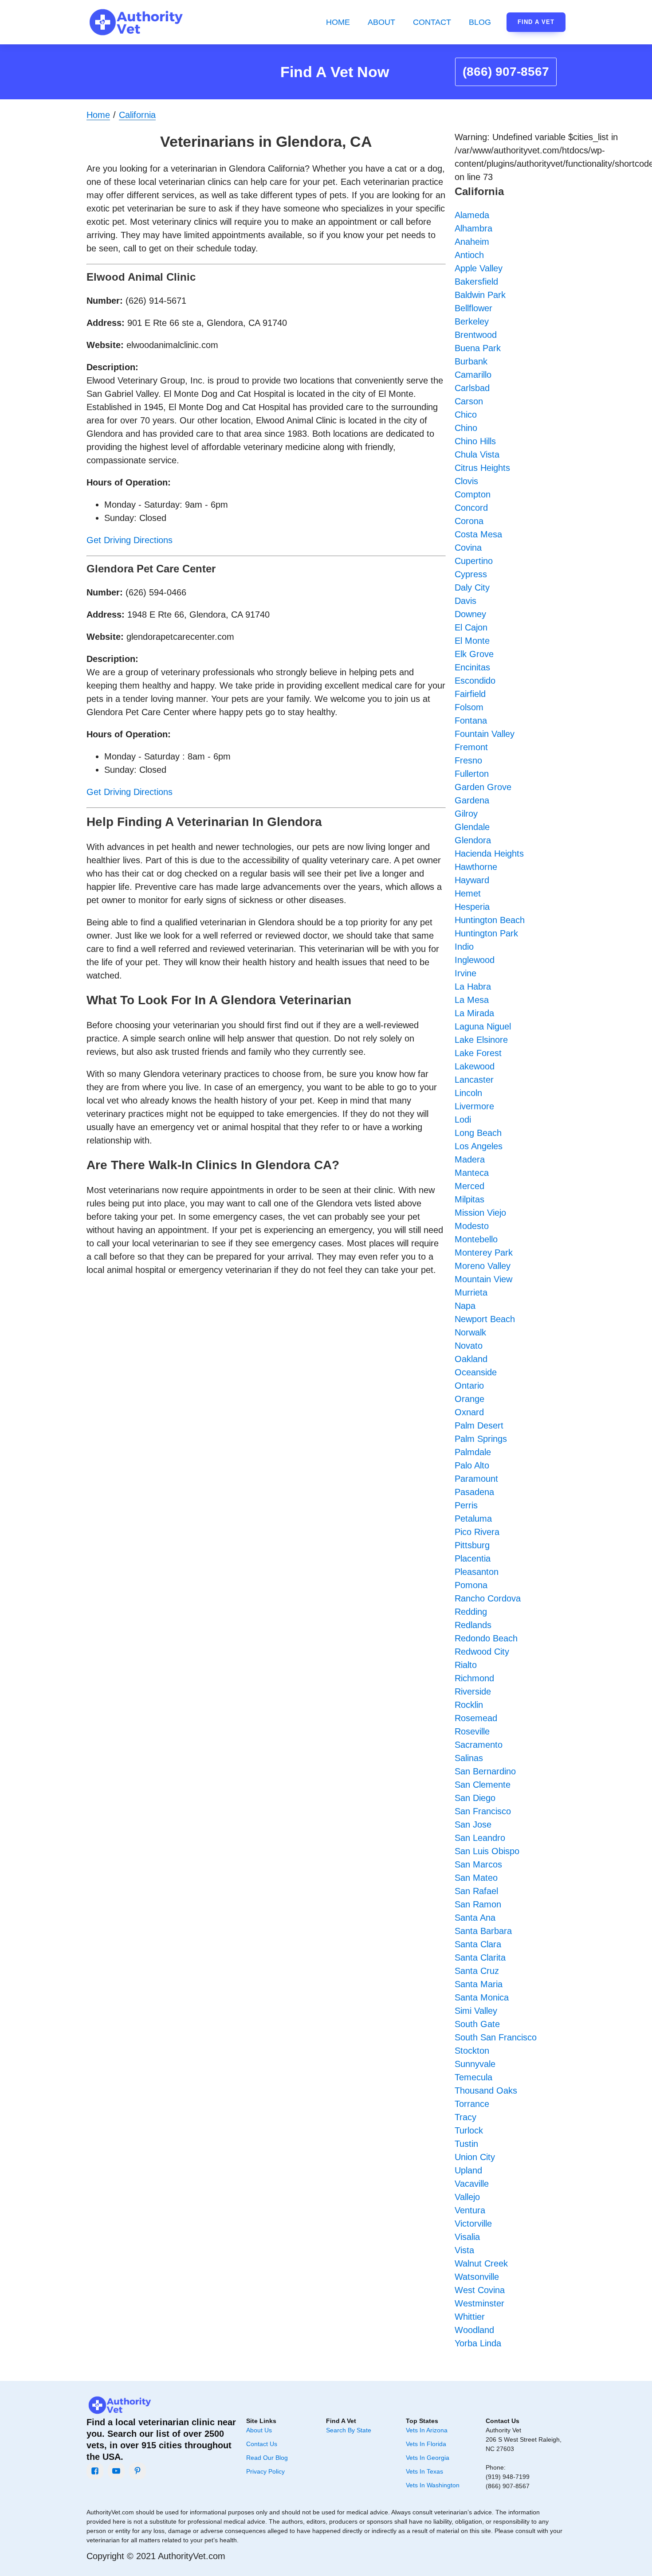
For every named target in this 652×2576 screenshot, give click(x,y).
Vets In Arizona (427, 2430)
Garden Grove (483, 787)
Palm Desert (479, 1425)
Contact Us (262, 2444)
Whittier (470, 2317)
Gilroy (466, 814)
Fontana (471, 720)
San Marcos (478, 1864)
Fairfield (470, 694)
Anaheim (472, 242)
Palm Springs (481, 1439)
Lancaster (474, 1080)
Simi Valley (476, 2011)
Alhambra (473, 228)
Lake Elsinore (481, 1040)
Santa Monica (482, 1997)
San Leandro (480, 1838)
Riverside (473, 1691)
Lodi (463, 1120)
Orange (469, 1399)
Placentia (473, 1558)
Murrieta (471, 1292)
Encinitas (472, 667)
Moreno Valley (483, 1266)
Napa (465, 1306)
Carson (469, 401)
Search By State (349, 2430)
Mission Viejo (480, 1213)
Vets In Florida (426, 2444)
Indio (464, 947)
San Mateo (476, 1878)
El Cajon (471, 627)
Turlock (469, 2130)
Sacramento (479, 1745)
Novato (469, 1346)
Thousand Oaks (486, 2091)
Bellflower (473, 308)
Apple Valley (479, 268)
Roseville (472, 1731)
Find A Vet (536, 22)
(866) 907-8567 (506, 72)
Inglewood (475, 960)
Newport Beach (485, 1319)
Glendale (472, 827)
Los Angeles (479, 1146)
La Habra (473, 987)
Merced (469, 1186)
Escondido (475, 681)
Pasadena (474, 1492)
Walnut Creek (481, 2263)
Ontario (469, 1386)
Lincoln (468, 1093)
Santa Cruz (477, 1971)
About (381, 22)
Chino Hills (475, 441)
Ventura (470, 2210)
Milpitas (469, 1199)
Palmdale (473, 1452)
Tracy (465, 2117)
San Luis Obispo (487, 1851)
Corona (469, 521)
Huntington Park (486, 933)
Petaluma (473, 1519)
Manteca (472, 1173)
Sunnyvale (475, 2064)
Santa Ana (475, 1918)
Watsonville (477, 2277)
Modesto (472, 1226)
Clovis (466, 481)
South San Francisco (496, 2037)
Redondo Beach (486, 1638)
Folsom (469, 707)
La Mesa (472, 1000)
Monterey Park (484, 1253)
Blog (480, 22)
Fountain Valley (485, 734)
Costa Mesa (478, 534)
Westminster (479, 2303)
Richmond (474, 1678)
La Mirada (474, 1013)
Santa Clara (478, 1944)
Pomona (471, 1585)
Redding (471, 1612)
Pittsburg (472, 1545)
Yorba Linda (478, 2343)
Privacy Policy (265, 2471)
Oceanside (476, 1372)
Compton (473, 494)
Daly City (472, 587)
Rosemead (476, 1718)
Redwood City (482, 1652)
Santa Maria (479, 1984)
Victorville (473, 2224)
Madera (470, 1159)
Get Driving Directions (130, 540)
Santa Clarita (480, 1957)
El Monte (472, 641)
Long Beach (478, 1133)
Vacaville (472, 2184)
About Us (259, 2430)
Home (338, 22)
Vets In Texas (424, 2471)
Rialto (466, 1665)
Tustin (466, 2144)
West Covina (480, 2290)
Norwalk (470, 1332)
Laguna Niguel (483, 1026)
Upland (468, 2170)
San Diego (475, 1798)
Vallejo (467, 2197)
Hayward (472, 880)
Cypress (471, 574)
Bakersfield (476, 282)
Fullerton (472, 774)
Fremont (471, 747)
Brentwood (476, 335)
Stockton (472, 2051)
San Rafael (476, 1891)
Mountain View (483, 1279)
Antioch (469, 255)
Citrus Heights (482, 468)
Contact (432, 22)
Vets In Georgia (428, 2458)
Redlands (473, 1625)
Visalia (467, 2237)
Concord (471, 508)
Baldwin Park (480, 295)
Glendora (473, 840)
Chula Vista (477, 454)
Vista (464, 2250)
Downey (470, 614)
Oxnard (469, 1412)
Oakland (471, 1359)
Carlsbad (472, 388)
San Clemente (483, 1785)
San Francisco (483, 1811)
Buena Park (478, 348)
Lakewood (475, 1066)
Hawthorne (476, 867)
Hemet (468, 893)
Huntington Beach (490, 920)
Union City (475, 2157)
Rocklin (469, 1705)
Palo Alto (472, 1465)
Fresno (468, 760)
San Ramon (478, 1904)
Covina (468, 548)
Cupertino (474, 561)
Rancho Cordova (488, 1598)
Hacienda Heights (489, 853)
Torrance (472, 2104)
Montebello (476, 1239)
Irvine (465, 973)
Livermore (474, 1106)
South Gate (477, 2024)
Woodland (474, 2330)
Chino (466, 428)
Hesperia (472, 907)
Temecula (473, 2077)
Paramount (476, 1479)
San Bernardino (485, 1771)
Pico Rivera (477, 1532)
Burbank (471, 361)
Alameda (472, 215)
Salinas (469, 1758)
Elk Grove (474, 654)
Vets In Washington (433, 2485)
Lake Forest (478, 1053)
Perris (466, 1505)
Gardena (472, 800)
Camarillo (473, 375)
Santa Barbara (483, 1931)
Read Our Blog (267, 2458)
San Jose (473, 1824)
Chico (466, 415)
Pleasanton (477, 1572)
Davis (465, 601)
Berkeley (472, 321)
